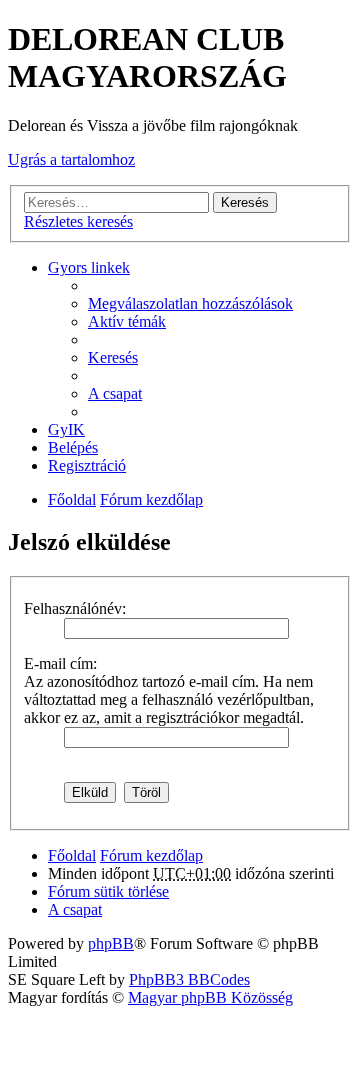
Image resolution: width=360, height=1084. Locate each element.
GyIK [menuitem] (66, 429)
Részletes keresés (78, 221)
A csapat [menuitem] (115, 393)
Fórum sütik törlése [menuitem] (108, 891)
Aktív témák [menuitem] (127, 321)
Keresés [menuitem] (113, 357)
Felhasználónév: (75, 608)
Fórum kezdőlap (151, 499)
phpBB (111, 943)
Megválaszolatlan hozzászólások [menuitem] (190, 303)
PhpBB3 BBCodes (189, 979)
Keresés (245, 202)
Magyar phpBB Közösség (210, 997)
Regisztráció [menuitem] (87, 465)
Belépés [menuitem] (73, 447)
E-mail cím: (60, 663)
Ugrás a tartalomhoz (71, 159)
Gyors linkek (89, 267)
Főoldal (72, 499)
